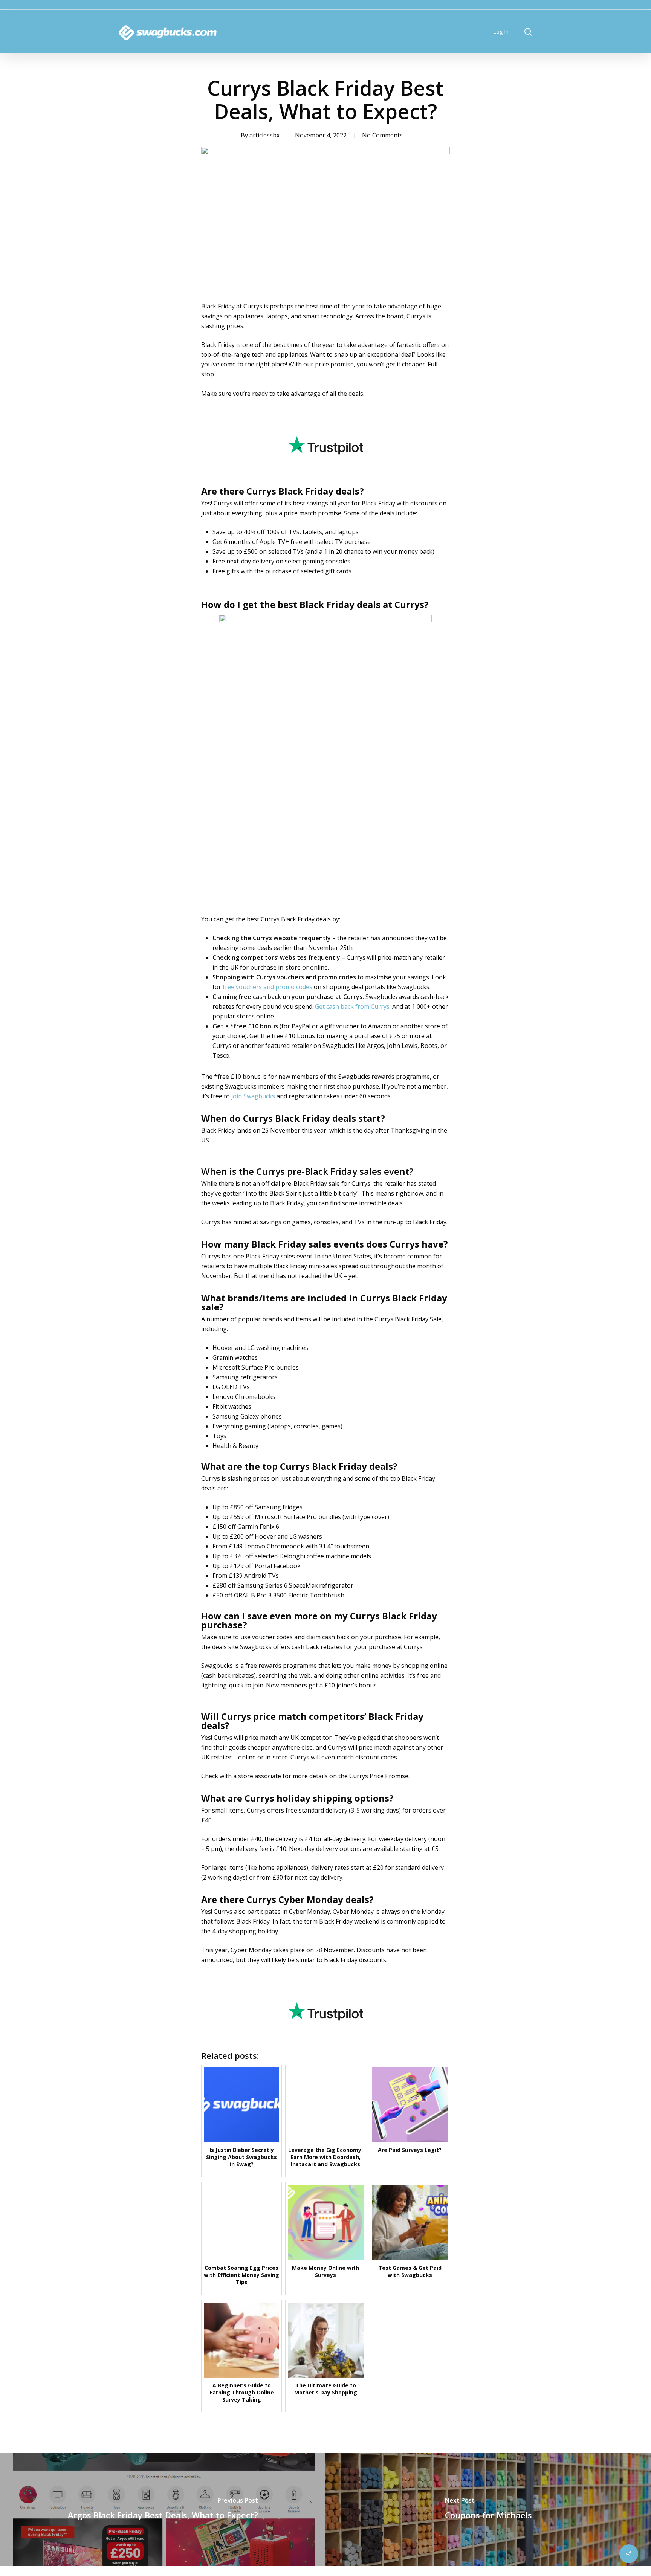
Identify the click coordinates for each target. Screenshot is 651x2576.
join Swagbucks (253, 1096)
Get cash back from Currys (352, 1006)
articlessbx (264, 135)
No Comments (382, 135)
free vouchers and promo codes (267, 987)
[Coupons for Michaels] (488, 2510)
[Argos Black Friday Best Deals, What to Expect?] (163, 2510)
